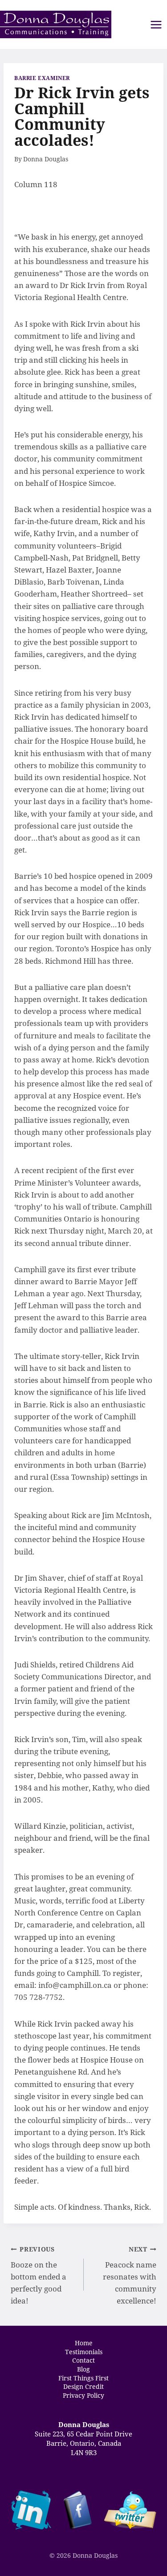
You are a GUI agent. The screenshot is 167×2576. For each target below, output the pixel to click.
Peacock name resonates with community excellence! (130, 2275)
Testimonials (84, 2352)
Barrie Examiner (42, 78)
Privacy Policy (83, 2395)
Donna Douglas (46, 159)
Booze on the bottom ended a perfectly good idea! (39, 2275)
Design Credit (83, 2387)
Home (84, 2343)
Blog (83, 2369)
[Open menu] (156, 25)
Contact (83, 2360)
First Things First (83, 2378)
